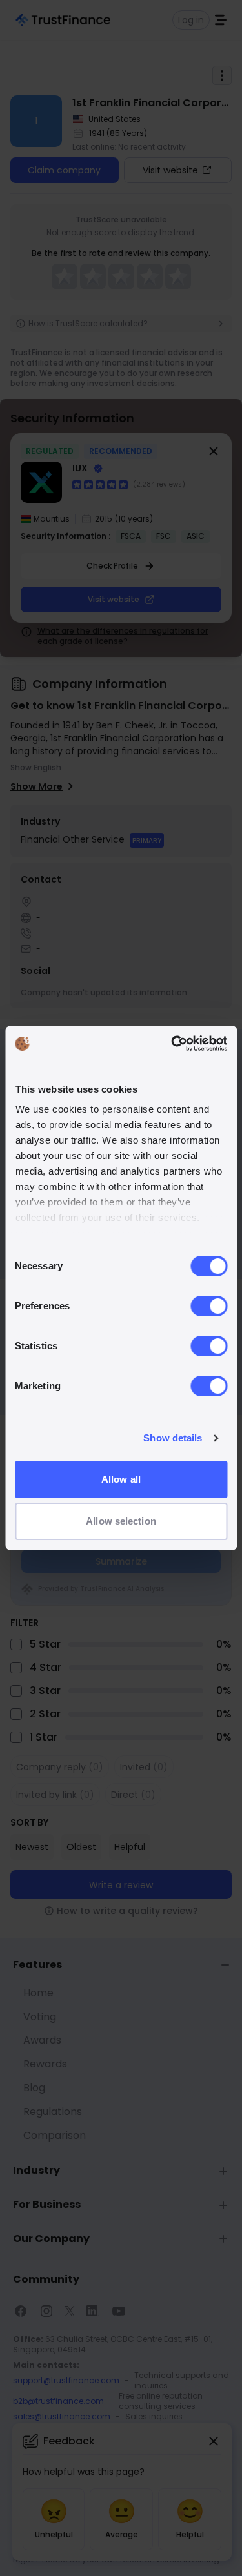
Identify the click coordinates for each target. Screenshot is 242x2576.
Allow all (121, 1479)
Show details (173, 1438)
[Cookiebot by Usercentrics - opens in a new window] (172, 1044)
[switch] (209, 1306)
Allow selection (121, 1521)
